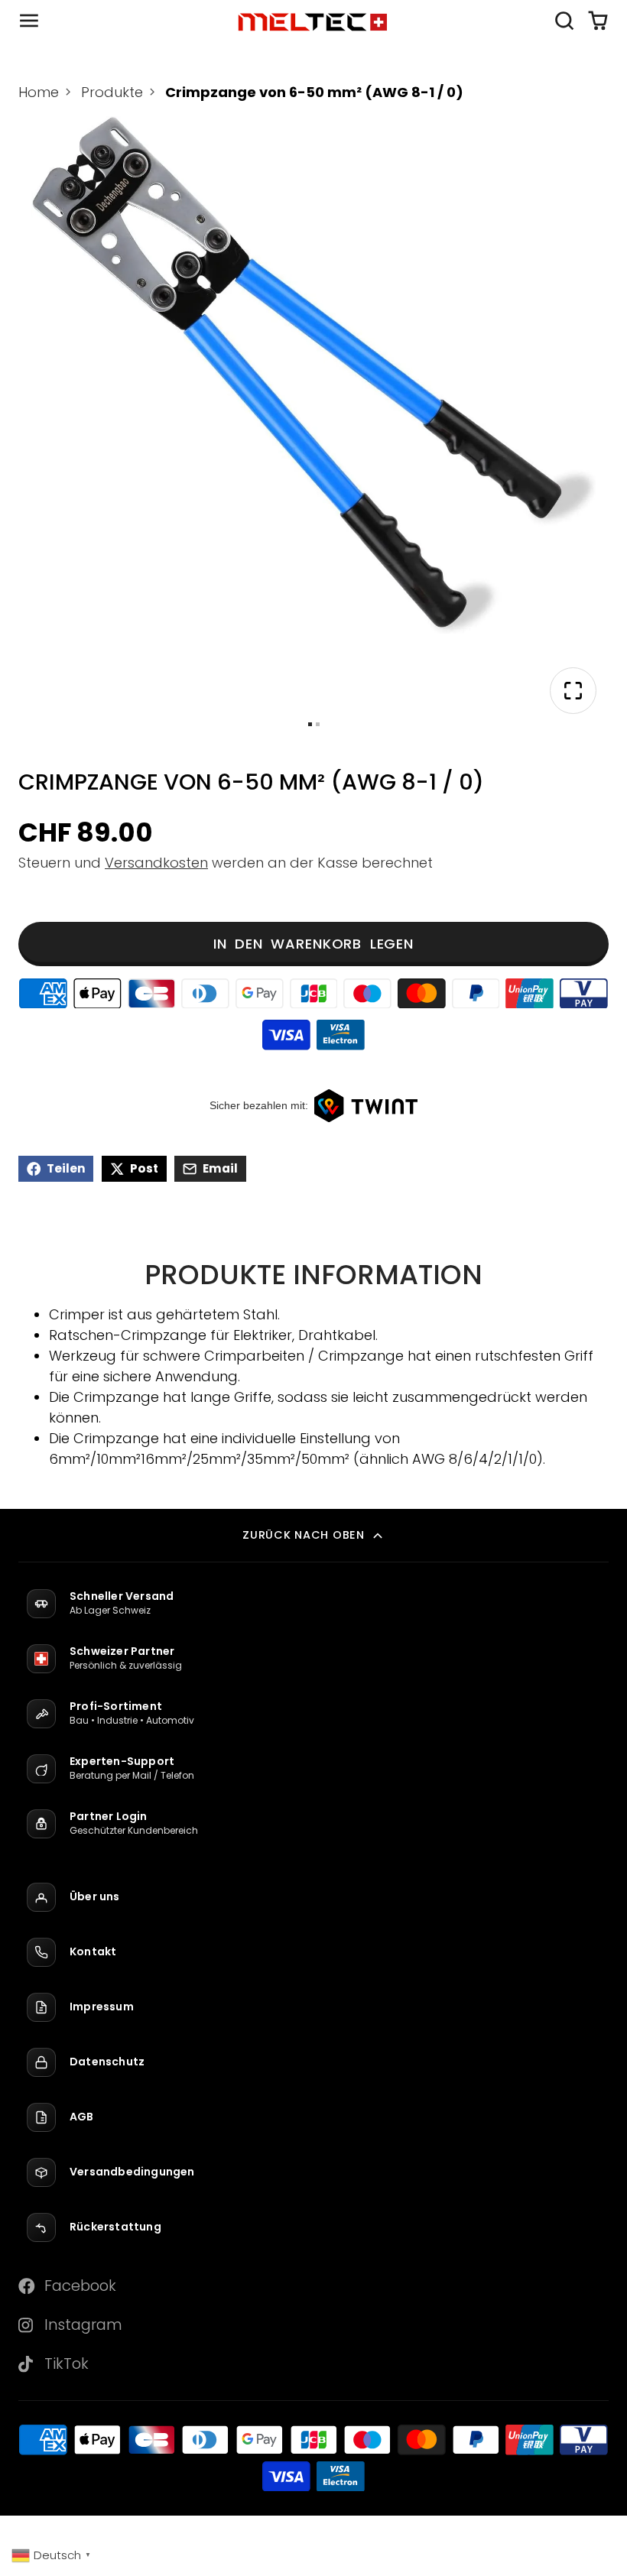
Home (39, 92)
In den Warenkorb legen (313, 944)
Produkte (112, 92)
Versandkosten (156, 863)
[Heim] (313, 21)
